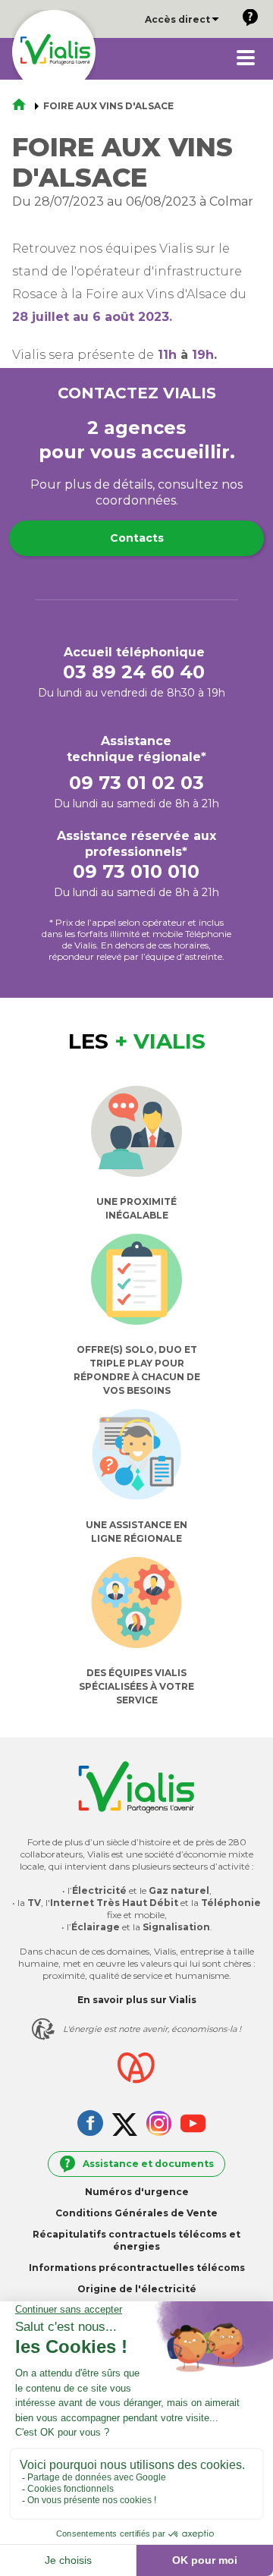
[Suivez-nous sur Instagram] (159, 2125)
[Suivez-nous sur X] (125, 2126)
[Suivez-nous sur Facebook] (90, 2125)
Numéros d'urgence (137, 2192)
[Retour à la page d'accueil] (24, 106)
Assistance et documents (148, 2164)
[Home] (54, 52)
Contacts (137, 538)
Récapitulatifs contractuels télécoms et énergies (136, 2240)
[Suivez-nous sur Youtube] (193, 2125)
